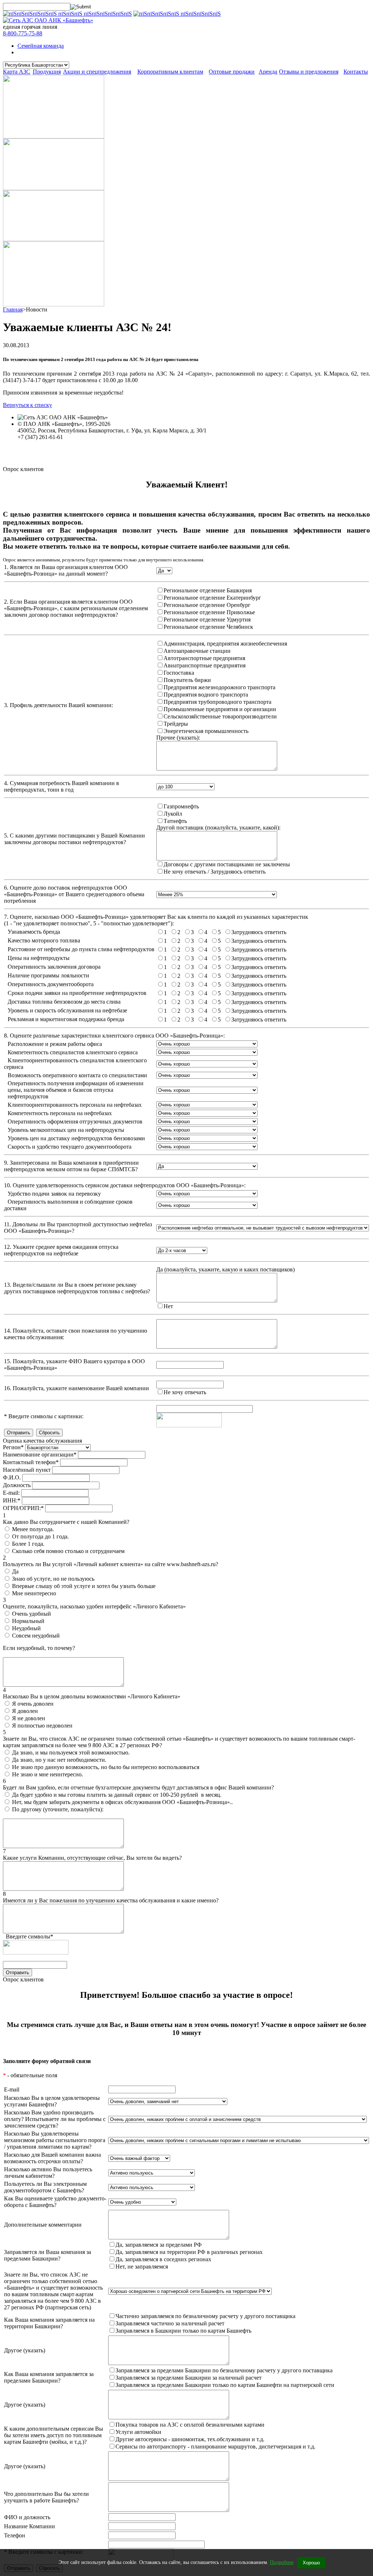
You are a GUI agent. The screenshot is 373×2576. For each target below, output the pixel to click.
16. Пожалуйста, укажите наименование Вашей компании (76, 1388)
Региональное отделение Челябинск (208, 627)
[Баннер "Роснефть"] (54, 304)
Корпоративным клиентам (170, 72)
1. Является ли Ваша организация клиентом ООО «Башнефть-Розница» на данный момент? (66, 570)
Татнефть (175, 821)
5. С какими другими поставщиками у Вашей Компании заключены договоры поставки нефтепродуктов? (74, 839)
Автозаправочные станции (197, 651)
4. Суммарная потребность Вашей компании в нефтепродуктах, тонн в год (62, 786)
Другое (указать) (25, 2350)
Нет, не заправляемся (142, 2267)
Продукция (47, 72)
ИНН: (12, 1500)
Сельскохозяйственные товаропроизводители (220, 716)
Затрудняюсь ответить (259, 932)
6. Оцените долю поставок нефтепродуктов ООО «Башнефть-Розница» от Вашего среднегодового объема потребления (74, 894)
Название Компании (30, 2526)
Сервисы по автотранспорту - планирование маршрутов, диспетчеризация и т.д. (215, 2446)
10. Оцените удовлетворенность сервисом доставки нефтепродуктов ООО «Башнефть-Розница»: (125, 1185)
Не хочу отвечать (185, 1392)
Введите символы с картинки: (44, 1416)
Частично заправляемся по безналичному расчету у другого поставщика (205, 2316)
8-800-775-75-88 (23, 33)
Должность (17, 1485)
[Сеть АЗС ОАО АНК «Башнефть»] (48, 20)
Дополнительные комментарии (43, 2225)
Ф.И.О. (12, 1477)
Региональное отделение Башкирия (208, 590)
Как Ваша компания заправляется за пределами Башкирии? (49, 2377)
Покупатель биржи (187, 680)
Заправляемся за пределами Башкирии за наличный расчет (189, 2378)
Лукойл (173, 814)
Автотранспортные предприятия (204, 658)
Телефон (15, 2535)
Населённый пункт (27, 1470)
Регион (13, 1447)
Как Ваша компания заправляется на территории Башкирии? (49, 2323)
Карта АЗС (17, 72)
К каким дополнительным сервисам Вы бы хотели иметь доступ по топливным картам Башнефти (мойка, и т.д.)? (54, 2435)
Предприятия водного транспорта (206, 695)
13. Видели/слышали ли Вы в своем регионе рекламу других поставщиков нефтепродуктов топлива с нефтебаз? (77, 1288)
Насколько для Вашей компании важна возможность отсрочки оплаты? (52, 2158)
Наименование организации (40, 1454)
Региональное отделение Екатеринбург (212, 598)
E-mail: (11, 1493)
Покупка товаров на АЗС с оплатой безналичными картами (190, 2425)
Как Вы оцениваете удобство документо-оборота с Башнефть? (55, 2202)
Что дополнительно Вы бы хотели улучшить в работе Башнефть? (46, 2497)
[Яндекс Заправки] (54, 239)
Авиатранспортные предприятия (205, 665)
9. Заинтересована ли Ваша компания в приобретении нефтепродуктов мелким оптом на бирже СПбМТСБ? (71, 1166)
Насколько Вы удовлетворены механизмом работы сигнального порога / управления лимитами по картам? (55, 2140)
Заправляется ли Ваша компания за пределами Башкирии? (48, 2255)
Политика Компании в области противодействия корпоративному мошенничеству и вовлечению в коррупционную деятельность (179, 457)
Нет (168, 1306)
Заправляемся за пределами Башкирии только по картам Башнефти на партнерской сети (225, 2385)
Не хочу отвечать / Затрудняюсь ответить (215, 872)
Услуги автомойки (138, 2432)
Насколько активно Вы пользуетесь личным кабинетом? (48, 2173)
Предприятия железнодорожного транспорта (219, 687)
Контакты (356, 72)
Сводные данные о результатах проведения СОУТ (80, 450)
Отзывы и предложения (309, 72)
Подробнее (282, 2562)
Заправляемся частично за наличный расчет (170, 2323)
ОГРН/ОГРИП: (23, 1508)
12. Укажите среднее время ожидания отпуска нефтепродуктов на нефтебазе (61, 1250)
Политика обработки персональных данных (72, 444)
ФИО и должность (27, 2517)
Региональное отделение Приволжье (209, 612)
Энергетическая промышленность (206, 731)
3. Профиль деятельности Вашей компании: (58, 705)
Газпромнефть (181, 806)
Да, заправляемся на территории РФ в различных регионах (189, 2252)
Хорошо (311, 2563)
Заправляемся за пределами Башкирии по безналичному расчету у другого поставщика (224, 2370)
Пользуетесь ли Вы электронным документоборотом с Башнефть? (45, 2187)
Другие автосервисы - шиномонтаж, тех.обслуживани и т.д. (190, 2439)
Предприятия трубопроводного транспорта (217, 702)
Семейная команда (41, 46)
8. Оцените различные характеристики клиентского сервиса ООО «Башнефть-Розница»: (114, 1036)
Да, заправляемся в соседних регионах (163, 2259)
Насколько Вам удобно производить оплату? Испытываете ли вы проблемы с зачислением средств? (55, 2119)
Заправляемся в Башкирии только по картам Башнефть (183, 2331)
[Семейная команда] (54, 136)
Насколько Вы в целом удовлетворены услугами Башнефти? (52, 2101)
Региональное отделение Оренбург (207, 605)
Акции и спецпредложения (97, 72)
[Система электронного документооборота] (54, 188)
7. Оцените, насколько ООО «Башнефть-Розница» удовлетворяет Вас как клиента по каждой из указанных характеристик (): (156, 920)
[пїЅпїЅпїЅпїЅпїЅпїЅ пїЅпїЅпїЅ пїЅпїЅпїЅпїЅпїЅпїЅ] (67, 14)
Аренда (268, 72)
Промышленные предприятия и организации (220, 709)
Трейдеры (176, 724)
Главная (13, 309)
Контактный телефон (31, 1462)
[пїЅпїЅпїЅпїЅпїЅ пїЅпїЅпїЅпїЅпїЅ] (177, 14)
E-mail (12, 2089)
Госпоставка (179, 673)
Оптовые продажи (232, 72)
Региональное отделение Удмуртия (207, 620)
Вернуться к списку (28, 405)
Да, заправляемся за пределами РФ (159, 2245)
